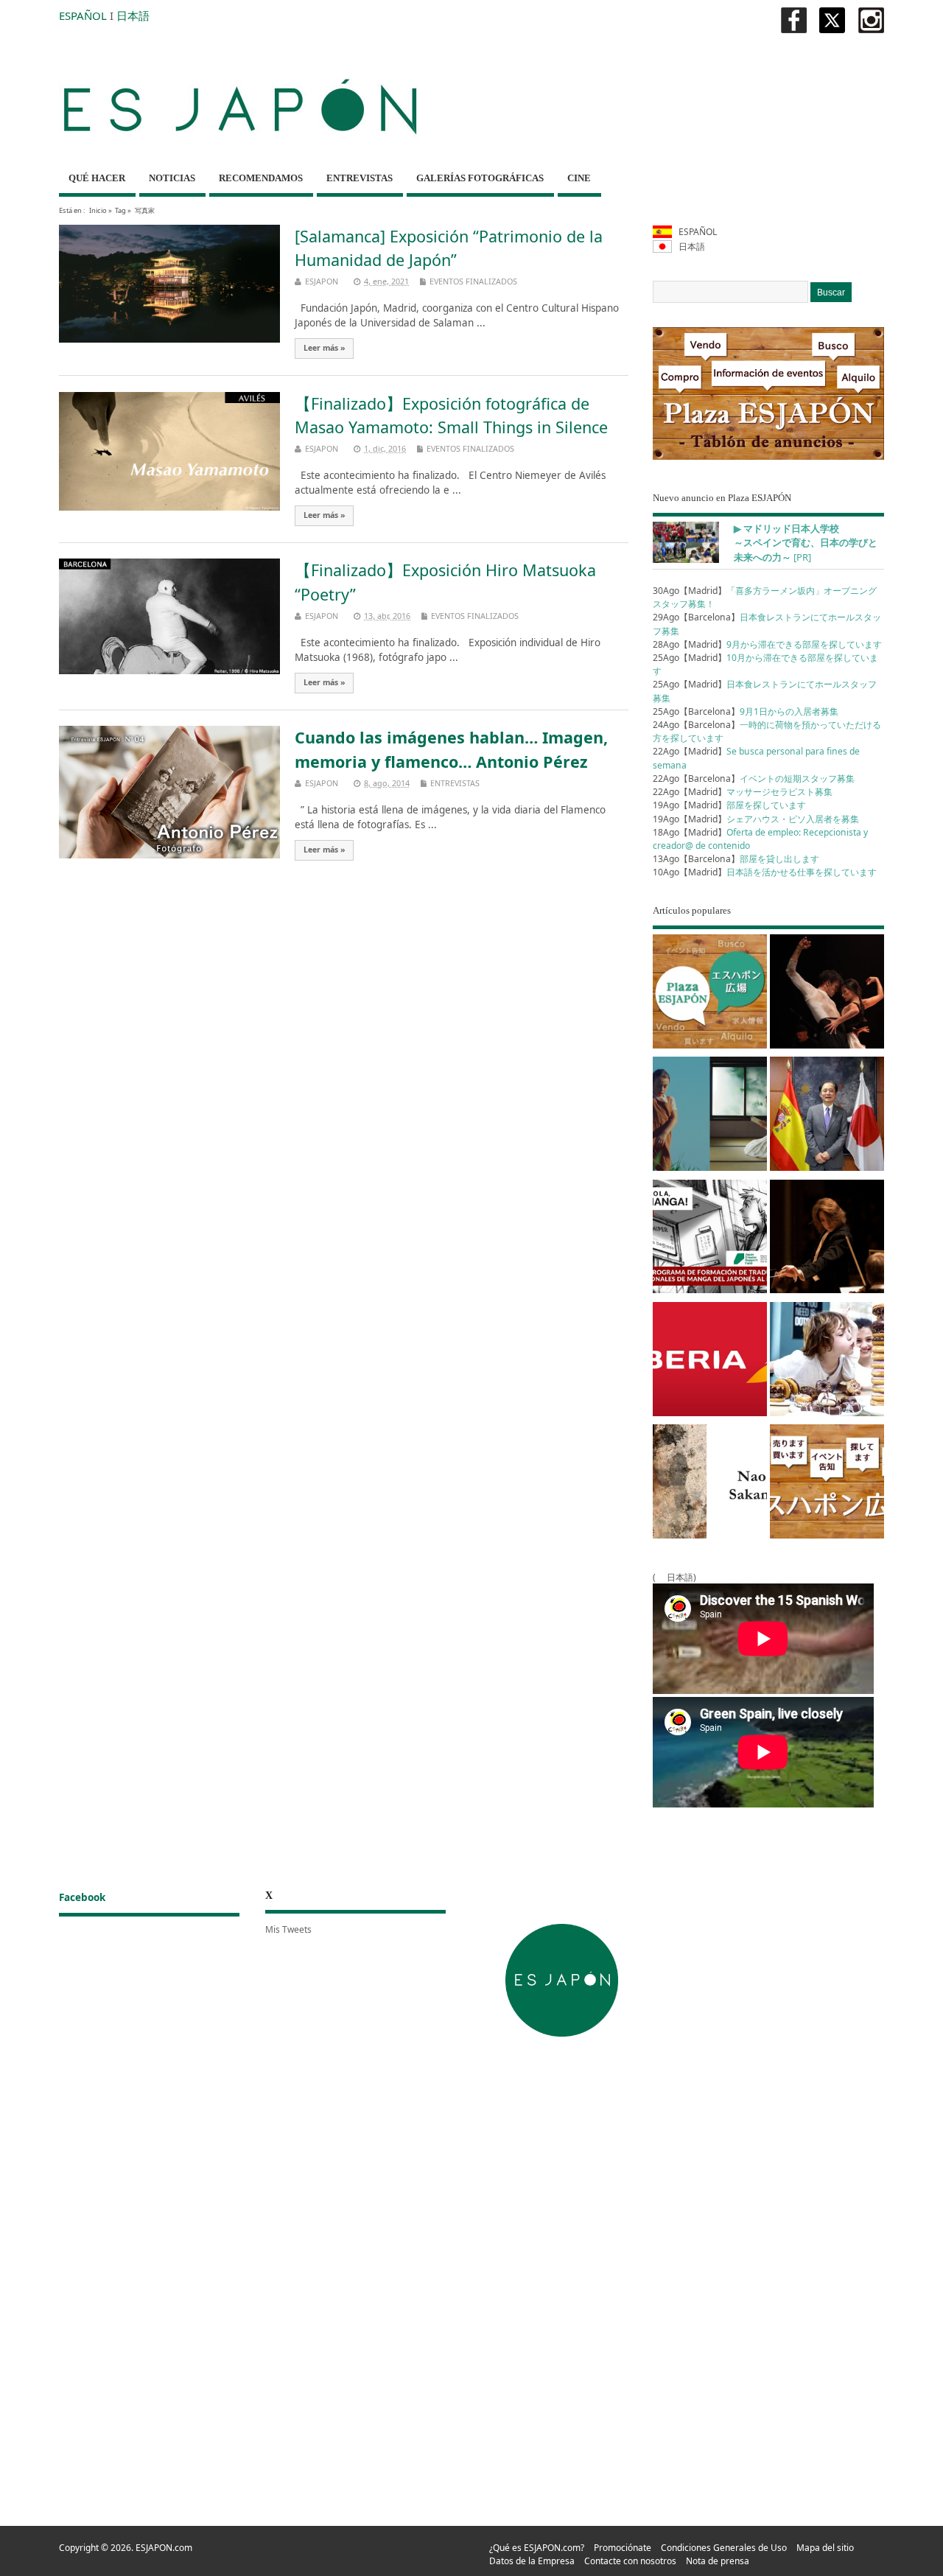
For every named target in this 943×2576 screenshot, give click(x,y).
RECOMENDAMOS (261, 178)
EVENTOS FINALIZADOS (473, 281)
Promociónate (623, 2548)
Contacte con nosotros (630, 2561)
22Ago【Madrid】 (743, 792)
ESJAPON (322, 281)
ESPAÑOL (83, 15)
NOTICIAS (172, 178)
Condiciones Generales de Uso (724, 2548)
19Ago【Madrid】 (729, 805)
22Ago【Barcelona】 (754, 778)
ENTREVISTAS (360, 178)
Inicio (98, 210)
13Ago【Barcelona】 (736, 859)
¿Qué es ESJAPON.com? (537, 2548)
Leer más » (325, 348)
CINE (579, 178)
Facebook (82, 1897)
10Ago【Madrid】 (765, 872)
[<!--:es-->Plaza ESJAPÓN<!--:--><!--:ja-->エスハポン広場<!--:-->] (710, 994)
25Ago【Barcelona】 (746, 711)
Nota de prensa (718, 2561)
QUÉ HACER (97, 178)
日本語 (133, 15)
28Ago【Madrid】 (767, 644)
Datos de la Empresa (532, 2561)
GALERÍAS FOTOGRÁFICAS (480, 178)
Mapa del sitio (825, 2548)
